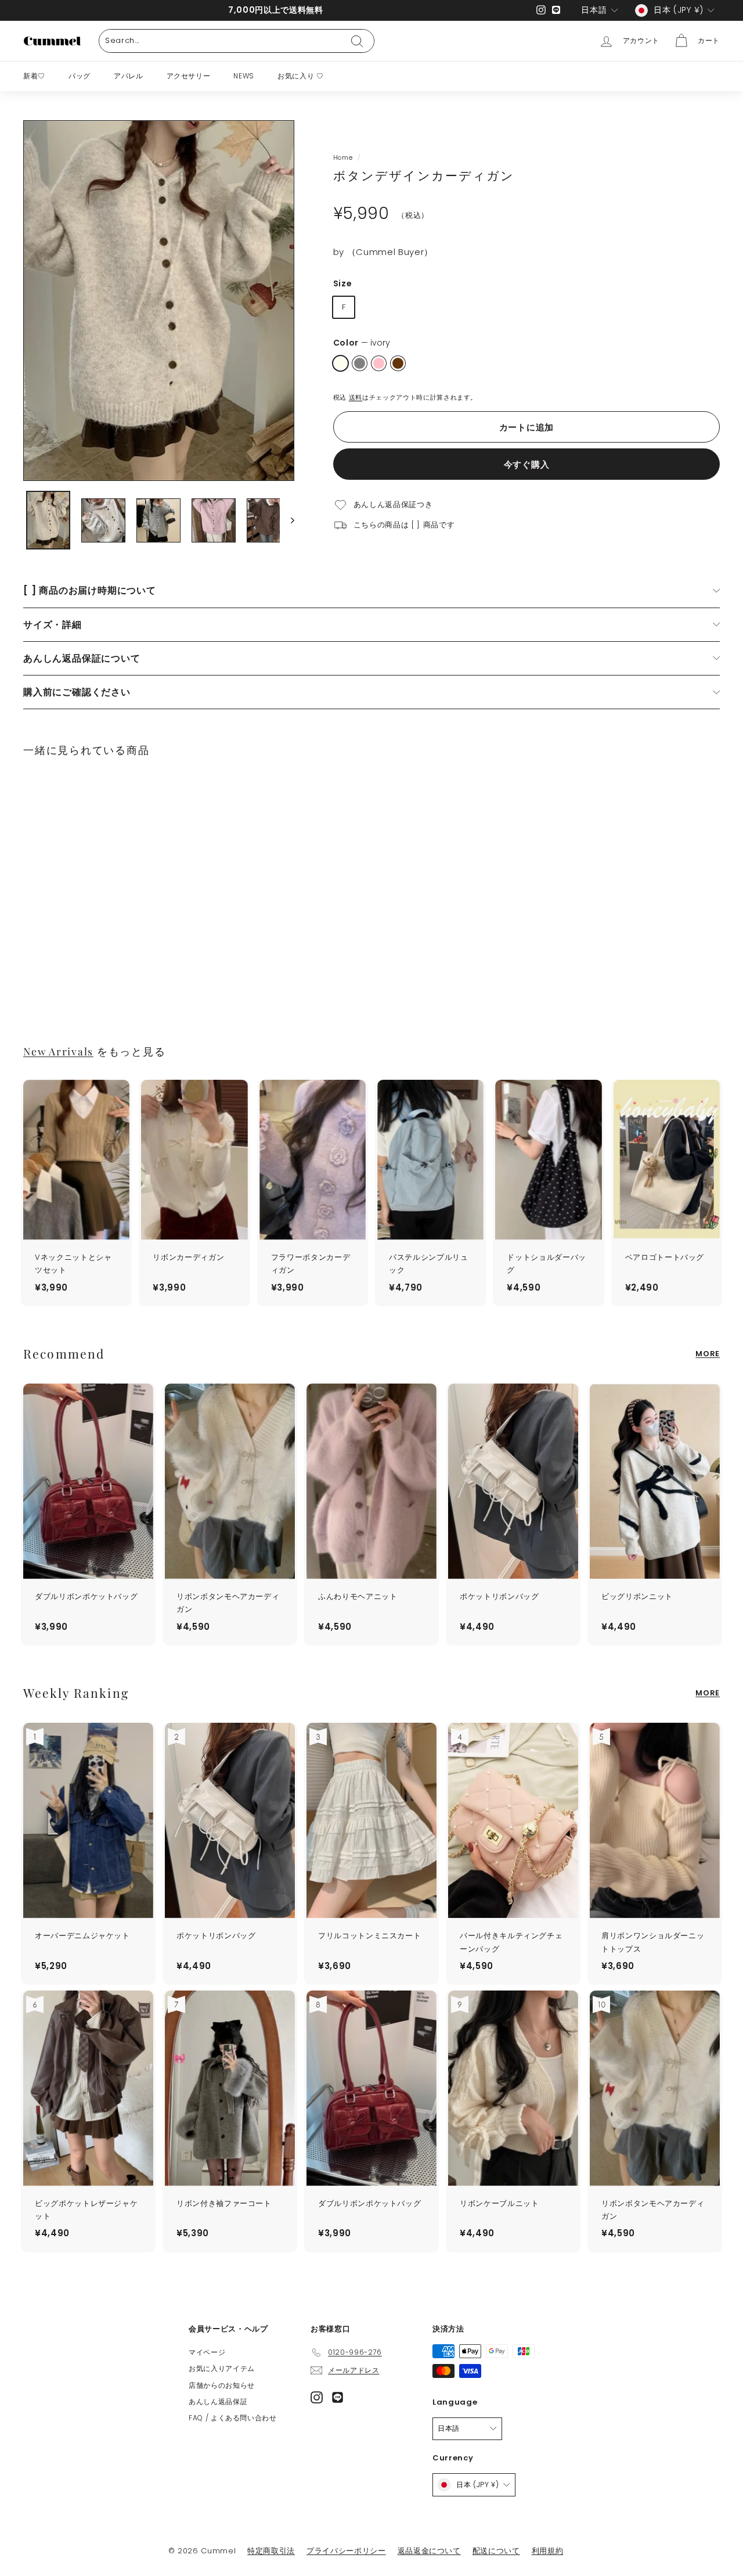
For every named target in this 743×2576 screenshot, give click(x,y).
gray (360, 363)
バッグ (80, 76)
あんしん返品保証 (218, 2401)
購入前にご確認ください (77, 692)
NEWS (244, 76)
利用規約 (548, 2551)
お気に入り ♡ (301, 76)
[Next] (287, 520)
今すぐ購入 (527, 464)
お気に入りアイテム (222, 2368)
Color (362, 343)
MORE (708, 1354)
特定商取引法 (271, 2551)
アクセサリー (189, 76)
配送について (496, 2551)
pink (379, 363)
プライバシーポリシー (346, 2551)
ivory (340, 363)
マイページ (207, 2352)
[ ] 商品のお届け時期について (90, 590)
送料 (356, 397)
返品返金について (429, 2551)
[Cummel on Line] (338, 2397)
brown (398, 363)
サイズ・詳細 (53, 625)
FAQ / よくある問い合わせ (233, 2418)
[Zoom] (159, 301)
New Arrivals (58, 1051)
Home (343, 157)
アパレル (129, 76)
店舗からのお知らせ (222, 2385)
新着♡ (34, 76)
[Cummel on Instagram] (317, 2397)
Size (343, 283)
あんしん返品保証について (82, 658)
